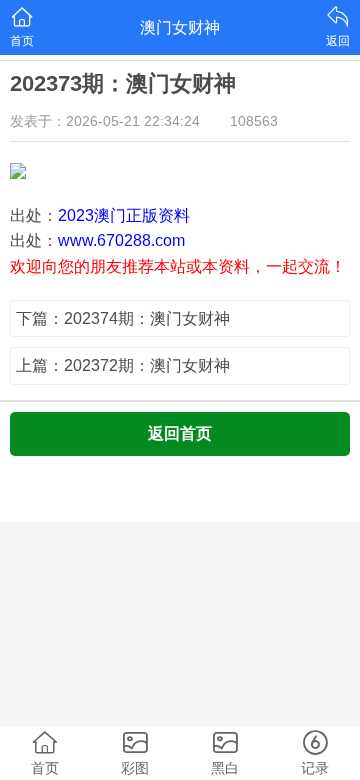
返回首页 (180, 433)
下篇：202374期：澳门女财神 (123, 318)
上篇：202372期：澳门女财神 (123, 365)
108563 (254, 121)
